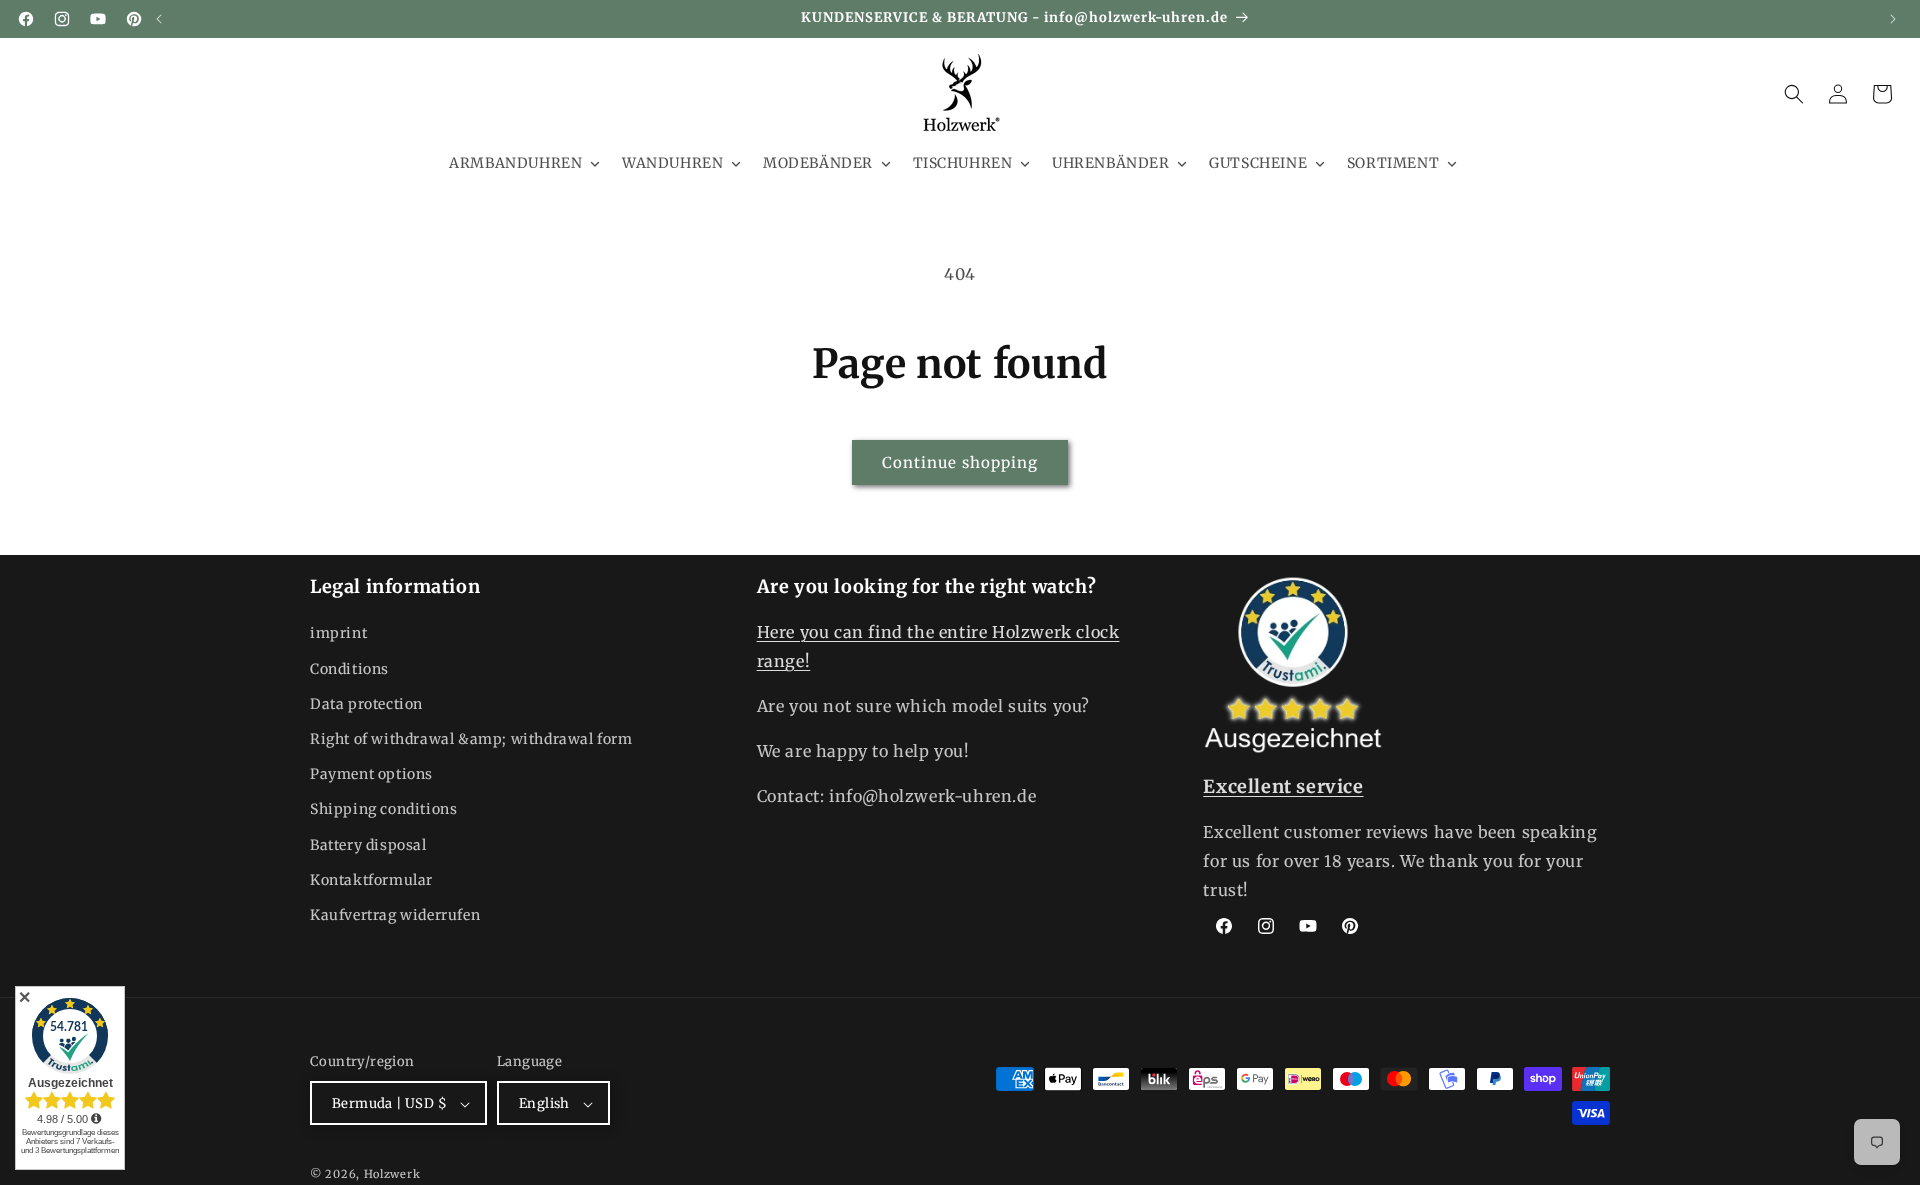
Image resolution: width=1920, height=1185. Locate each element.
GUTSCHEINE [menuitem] (1258, 163)
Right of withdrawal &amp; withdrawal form (471, 739)
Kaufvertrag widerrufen (395, 915)
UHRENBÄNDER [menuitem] (1111, 163)
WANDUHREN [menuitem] (672, 163)
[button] (1794, 94)
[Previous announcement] (159, 19)
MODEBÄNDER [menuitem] (818, 163)
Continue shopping (960, 462)
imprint (338, 634)
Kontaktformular (371, 880)
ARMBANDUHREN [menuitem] (515, 163)
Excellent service (1283, 786)
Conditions (349, 669)
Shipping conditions (383, 810)
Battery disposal (368, 845)
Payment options (371, 774)
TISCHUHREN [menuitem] (963, 163)
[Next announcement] (1893, 19)
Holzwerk (392, 1175)
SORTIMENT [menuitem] (1393, 163)
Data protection (366, 704)
